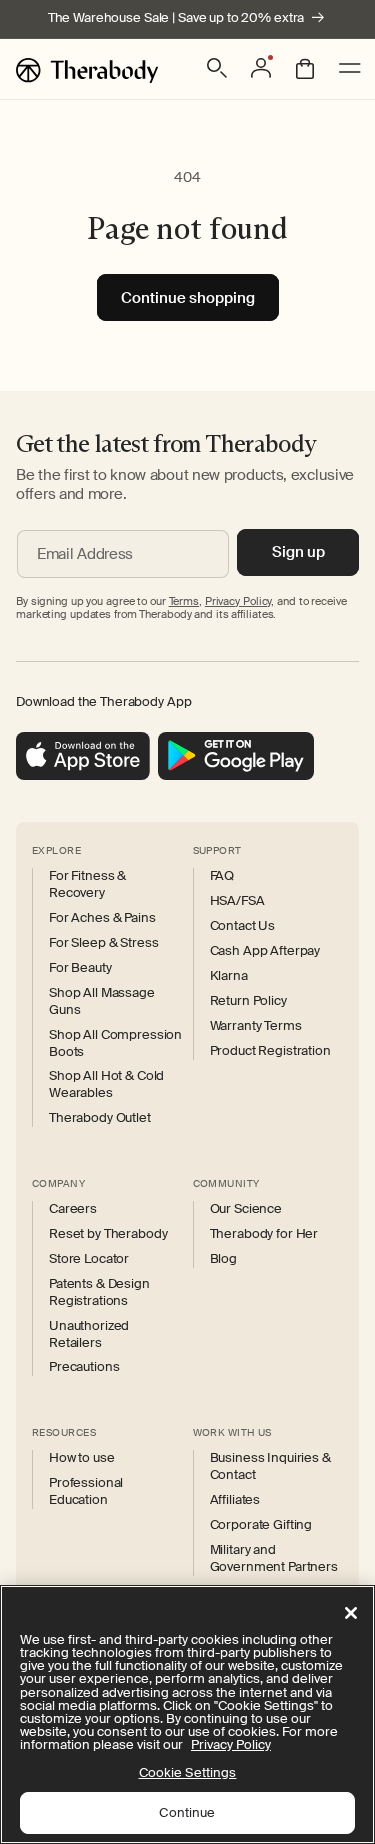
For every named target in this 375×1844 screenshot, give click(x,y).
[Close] (351, 1613)
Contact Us (243, 926)
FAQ (222, 876)
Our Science (246, 1209)
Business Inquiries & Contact (270, 1466)
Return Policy (248, 1001)
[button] (217, 68)
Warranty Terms (256, 1026)
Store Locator (89, 1259)
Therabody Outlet (100, 1118)
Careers (73, 1209)
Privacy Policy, (239, 601)
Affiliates (235, 1500)
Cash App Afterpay (265, 951)
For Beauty (80, 968)
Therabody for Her (264, 1234)
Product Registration (270, 1051)
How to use (82, 1458)
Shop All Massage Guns (102, 1001)
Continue (187, 1812)
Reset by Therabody (108, 1234)
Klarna (229, 976)
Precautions (84, 1367)
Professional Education (86, 1491)
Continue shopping (188, 298)
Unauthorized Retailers (89, 1334)
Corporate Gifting (261, 1525)
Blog (223, 1259)
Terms (184, 601)
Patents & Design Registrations (99, 1292)
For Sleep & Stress (103, 943)
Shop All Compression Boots (115, 1043)
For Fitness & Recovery (87, 884)
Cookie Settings (188, 1772)
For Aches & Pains (102, 918)
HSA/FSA (237, 901)
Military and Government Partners (274, 1558)
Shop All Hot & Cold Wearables (106, 1084)
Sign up (298, 552)
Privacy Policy (231, 1744)
